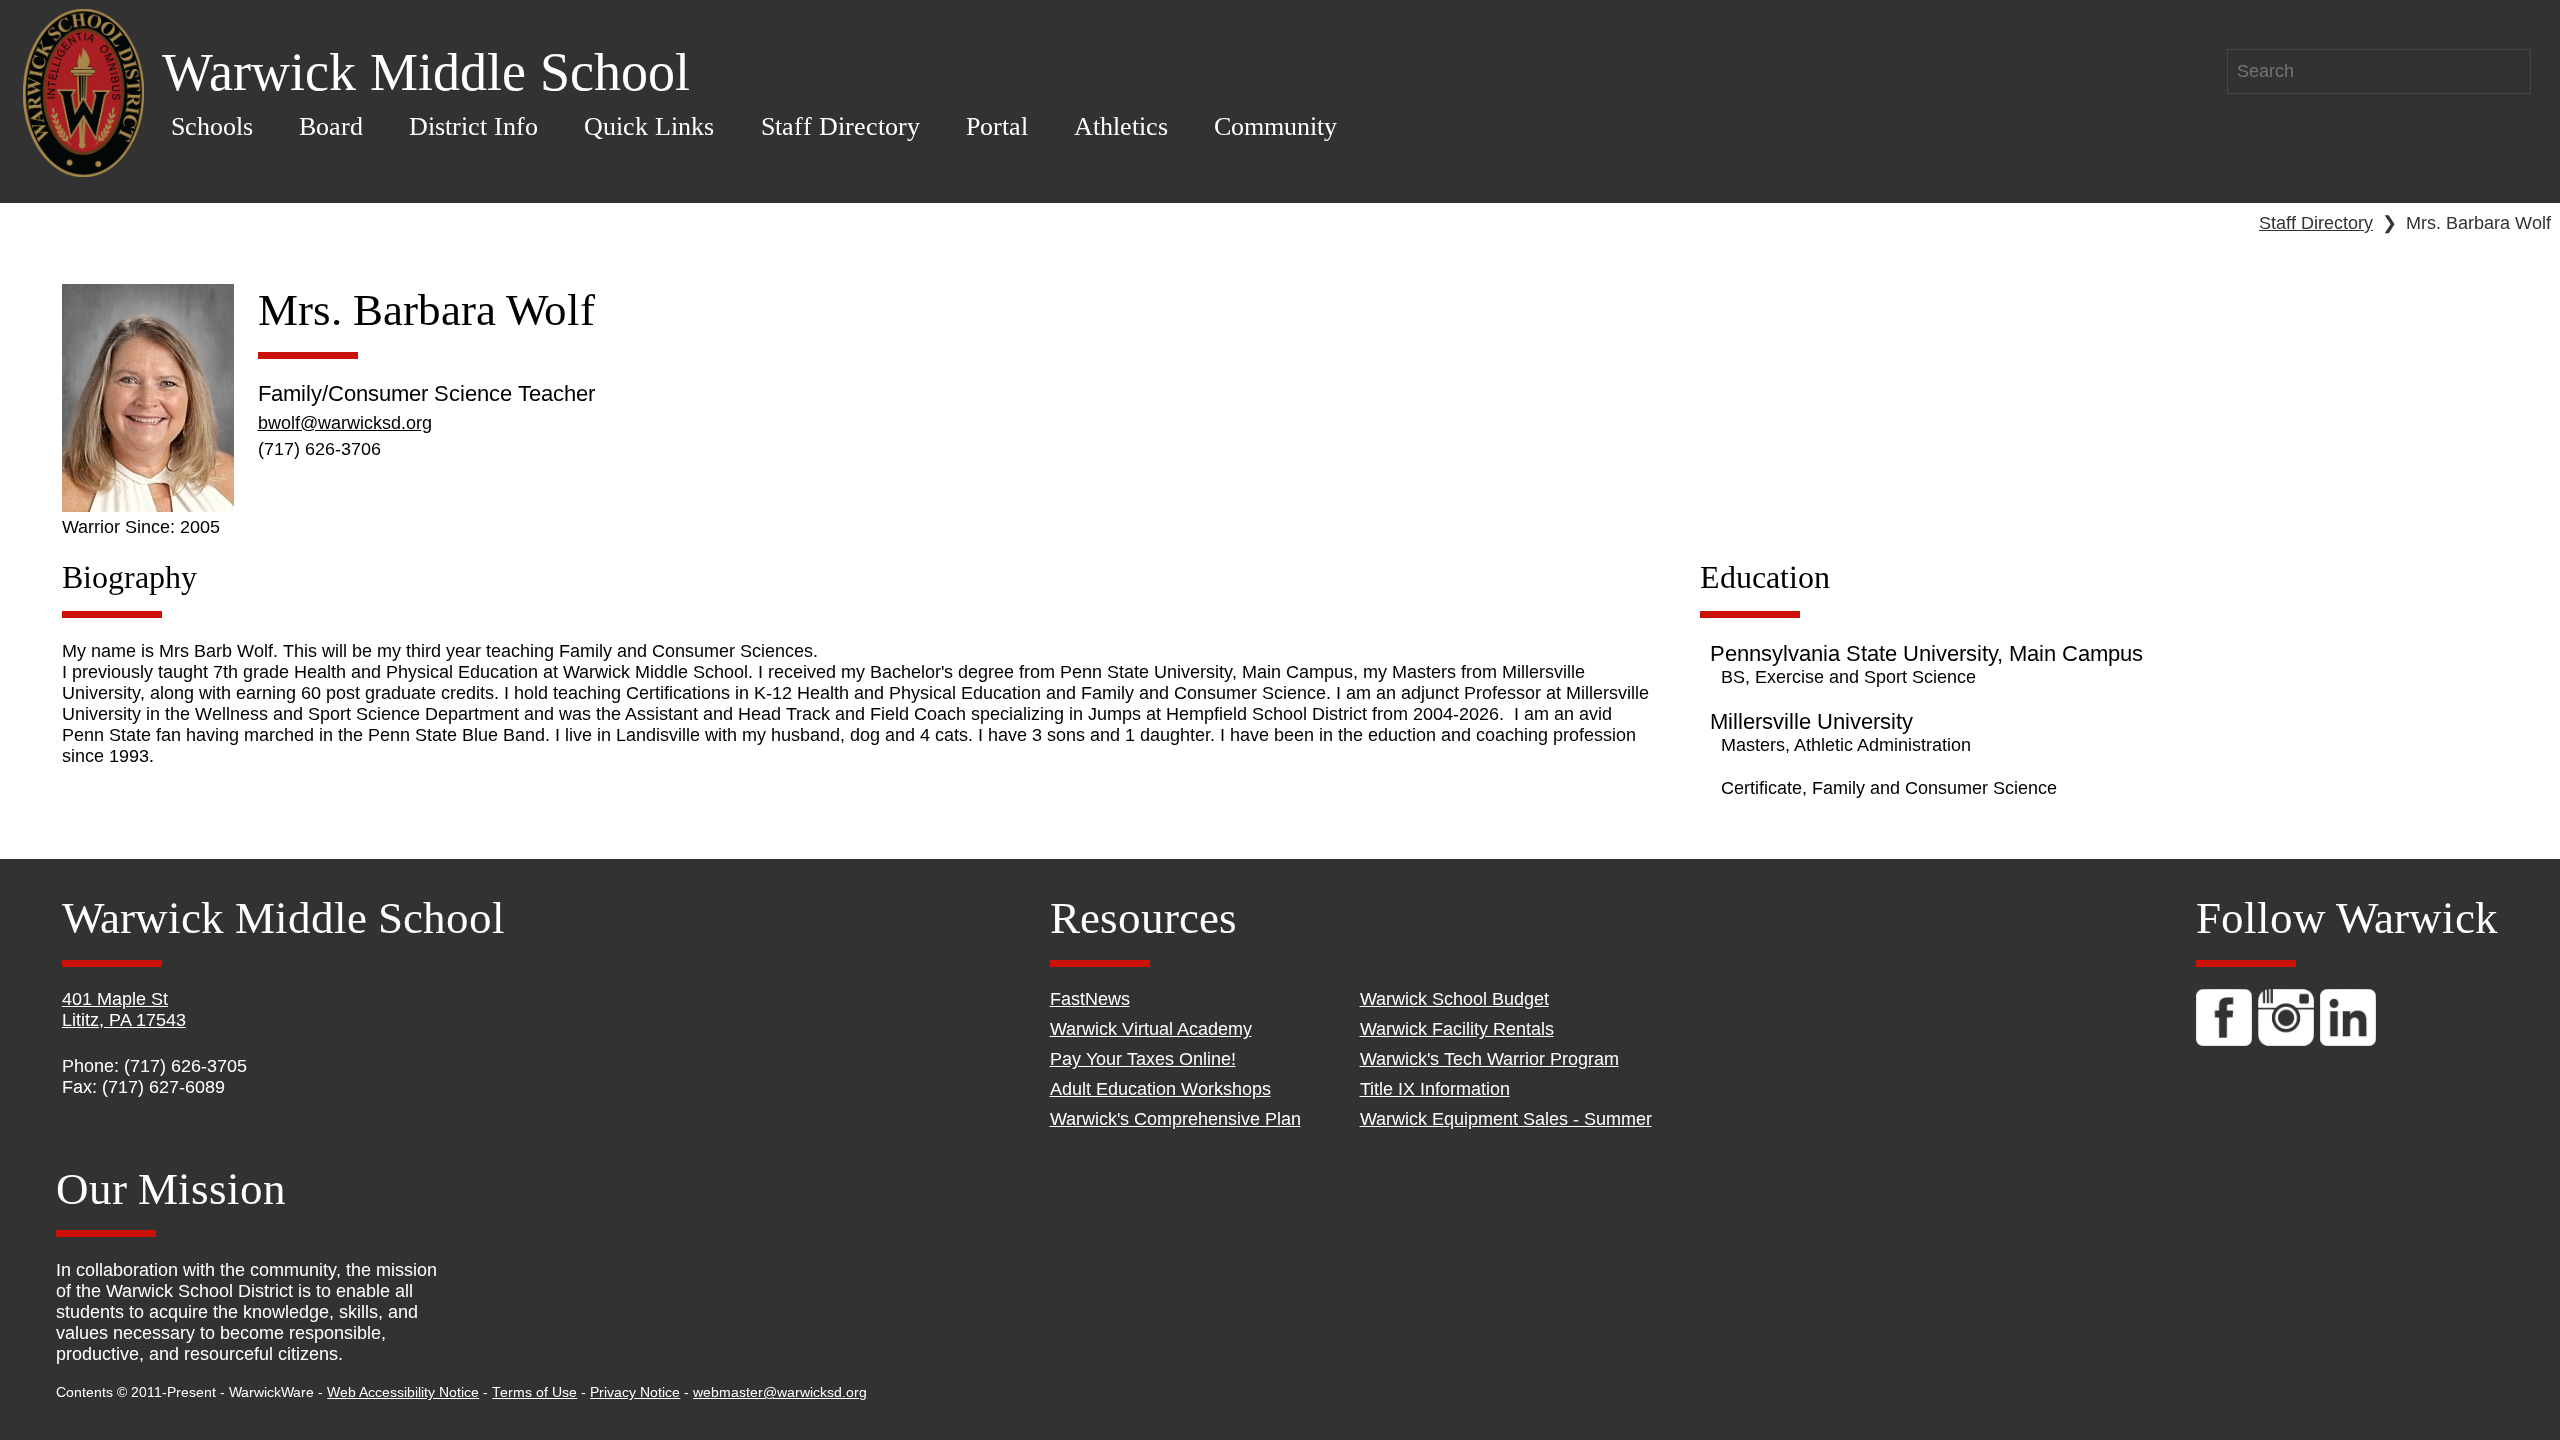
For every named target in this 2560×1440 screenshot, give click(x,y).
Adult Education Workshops (1160, 1089)
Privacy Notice (635, 1392)
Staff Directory (840, 126)
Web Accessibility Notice (403, 1392)
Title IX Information (1435, 1089)
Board (331, 126)
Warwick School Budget (1454, 999)
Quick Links (649, 126)
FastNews (1090, 999)
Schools (212, 126)
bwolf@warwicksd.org (345, 423)
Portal (997, 126)
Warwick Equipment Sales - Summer (1506, 1119)
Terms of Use (534, 1392)
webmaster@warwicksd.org (780, 1392)
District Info (473, 126)
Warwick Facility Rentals (1457, 1029)
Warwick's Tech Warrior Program (1489, 1059)
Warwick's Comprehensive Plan (1175, 1119)
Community (1275, 126)
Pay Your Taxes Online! (1143, 1059)
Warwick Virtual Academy (1151, 1029)
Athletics (1121, 126)
